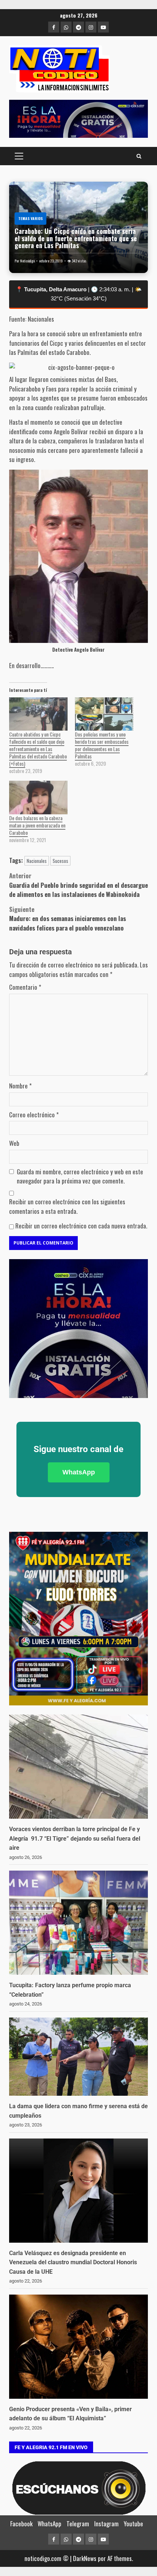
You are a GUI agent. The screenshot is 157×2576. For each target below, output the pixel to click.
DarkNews (85, 2558)
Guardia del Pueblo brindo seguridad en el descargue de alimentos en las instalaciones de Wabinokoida (78, 885)
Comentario (25, 987)
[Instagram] (91, 27)
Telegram (78, 2524)
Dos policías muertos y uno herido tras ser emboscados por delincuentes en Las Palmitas (102, 745)
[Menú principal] (19, 156)
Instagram (106, 2524)
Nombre (20, 1086)
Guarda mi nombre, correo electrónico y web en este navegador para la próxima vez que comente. (80, 1176)
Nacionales (37, 861)
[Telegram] (78, 27)
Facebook (21, 2524)
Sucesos (60, 861)
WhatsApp (79, 1472)
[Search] (139, 156)
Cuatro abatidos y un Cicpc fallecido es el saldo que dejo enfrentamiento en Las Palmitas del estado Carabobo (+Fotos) (38, 749)
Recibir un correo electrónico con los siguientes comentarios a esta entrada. (67, 1206)
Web (14, 1143)
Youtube (133, 2524)
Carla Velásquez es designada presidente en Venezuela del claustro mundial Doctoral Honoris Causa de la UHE (73, 2262)
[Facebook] (54, 27)
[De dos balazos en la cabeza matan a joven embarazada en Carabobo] (38, 797)
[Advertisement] (78, 119)
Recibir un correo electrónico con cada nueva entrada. (81, 1226)
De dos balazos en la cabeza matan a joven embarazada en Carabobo (37, 825)
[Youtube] (103, 27)
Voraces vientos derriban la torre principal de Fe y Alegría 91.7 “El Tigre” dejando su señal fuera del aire (75, 1838)
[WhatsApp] (66, 27)
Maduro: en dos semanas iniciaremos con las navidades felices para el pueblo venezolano (68, 918)
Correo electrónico (34, 1115)
